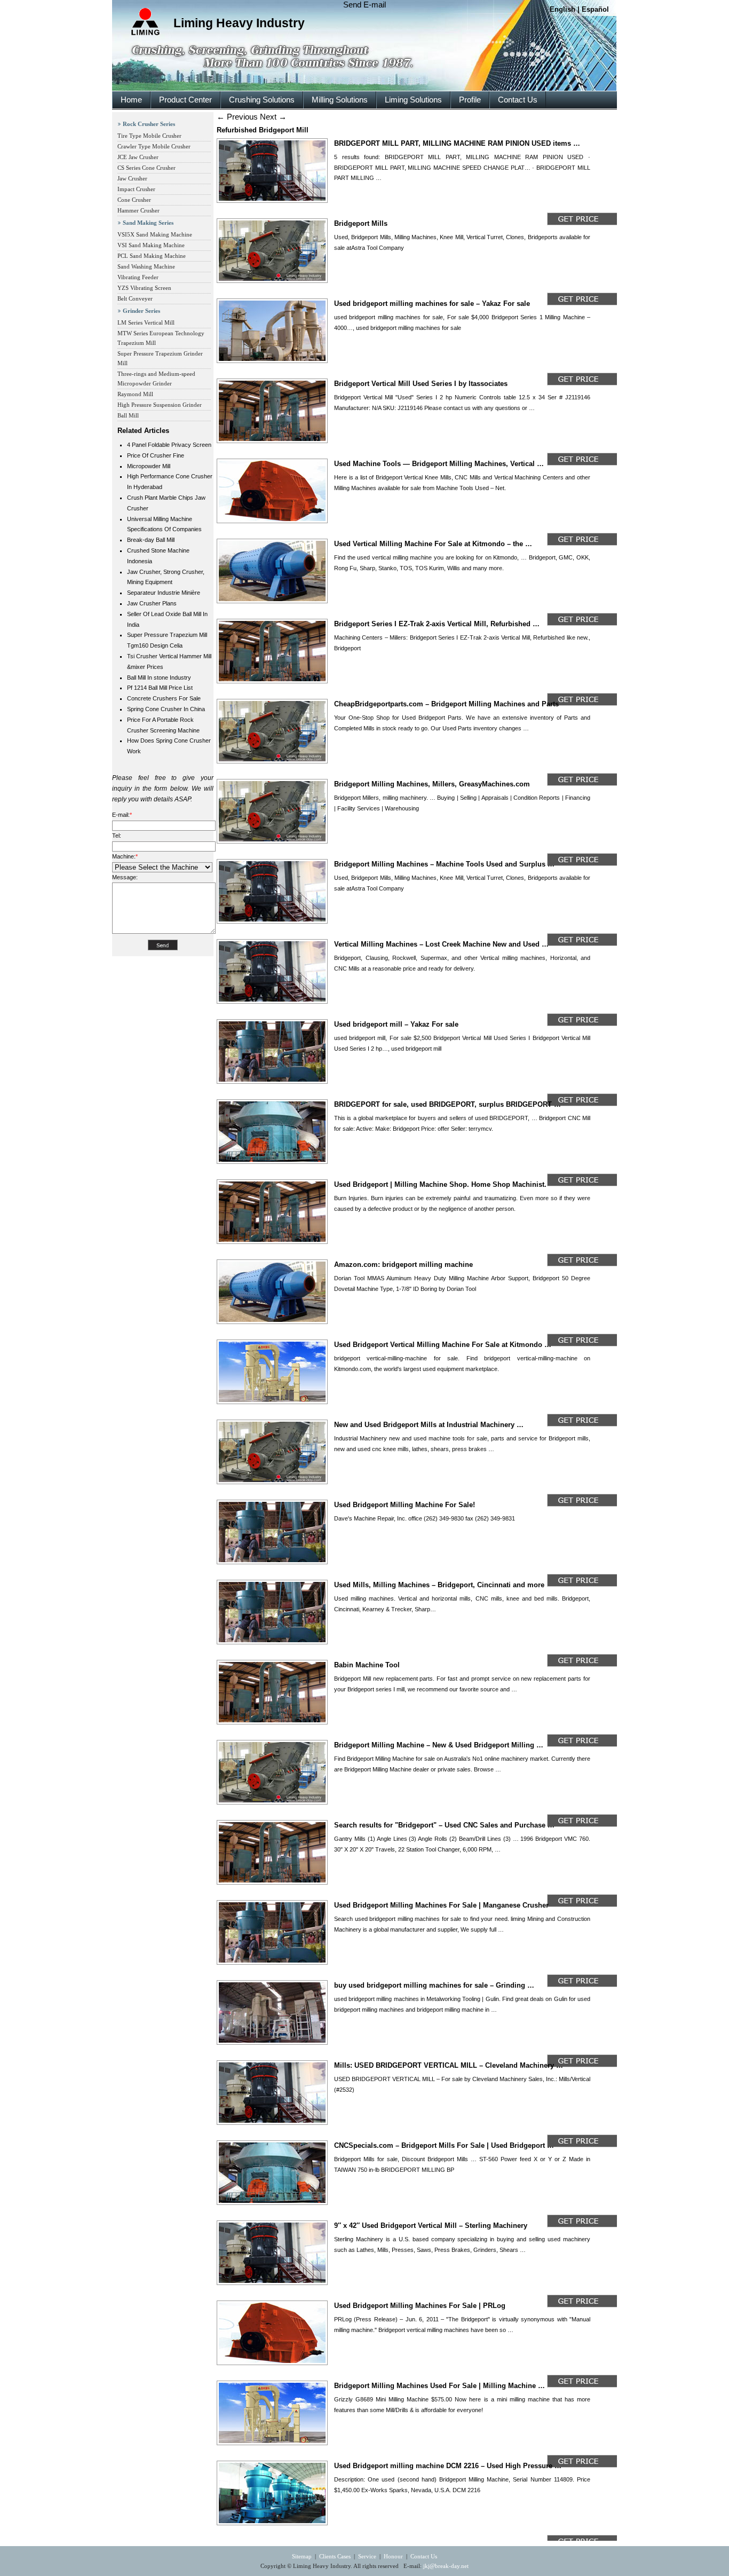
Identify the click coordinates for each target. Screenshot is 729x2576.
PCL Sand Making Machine (152, 256)
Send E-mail (364, 5)
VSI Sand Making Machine (151, 245)
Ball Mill (128, 415)
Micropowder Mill (149, 466)
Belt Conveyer (135, 298)
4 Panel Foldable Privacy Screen (169, 445)
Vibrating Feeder (138, 277)
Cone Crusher (134, 200)
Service (367, 2556)
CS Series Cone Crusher (146, 168)
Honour (393, 2556)
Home (131, 100)
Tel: (117, 836)
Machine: (125, 856)
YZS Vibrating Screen (144, 288)
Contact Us (518, 100)
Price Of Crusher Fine (156, 455)
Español (595, 9)
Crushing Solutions (262, 100)
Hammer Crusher (138, 210)
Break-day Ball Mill (151, 540)
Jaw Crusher (132, 178)
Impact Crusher (136, 189)
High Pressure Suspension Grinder (160, 405)
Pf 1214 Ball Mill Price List (160, 688)
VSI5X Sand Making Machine (155, 234)
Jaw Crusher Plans (152, 603)
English (562, 9)
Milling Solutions (340, 100)
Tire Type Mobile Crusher (149, 136)
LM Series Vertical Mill (146, 322)
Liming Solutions (413, 100)
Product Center (185, 100)
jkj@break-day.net (446, 2566)
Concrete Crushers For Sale (164, 698)
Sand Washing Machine (146, 266)
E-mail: (122, 815)
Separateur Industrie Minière (164, 593)
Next (273, 117)
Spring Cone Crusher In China (166, 709)
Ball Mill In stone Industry (159, 678)
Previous (237, 117)
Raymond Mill (135, 394)
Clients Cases (335, 2556)
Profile (470, 100)
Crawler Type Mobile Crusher (154, 146)
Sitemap (302, 2556)
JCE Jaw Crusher (138, 157)
